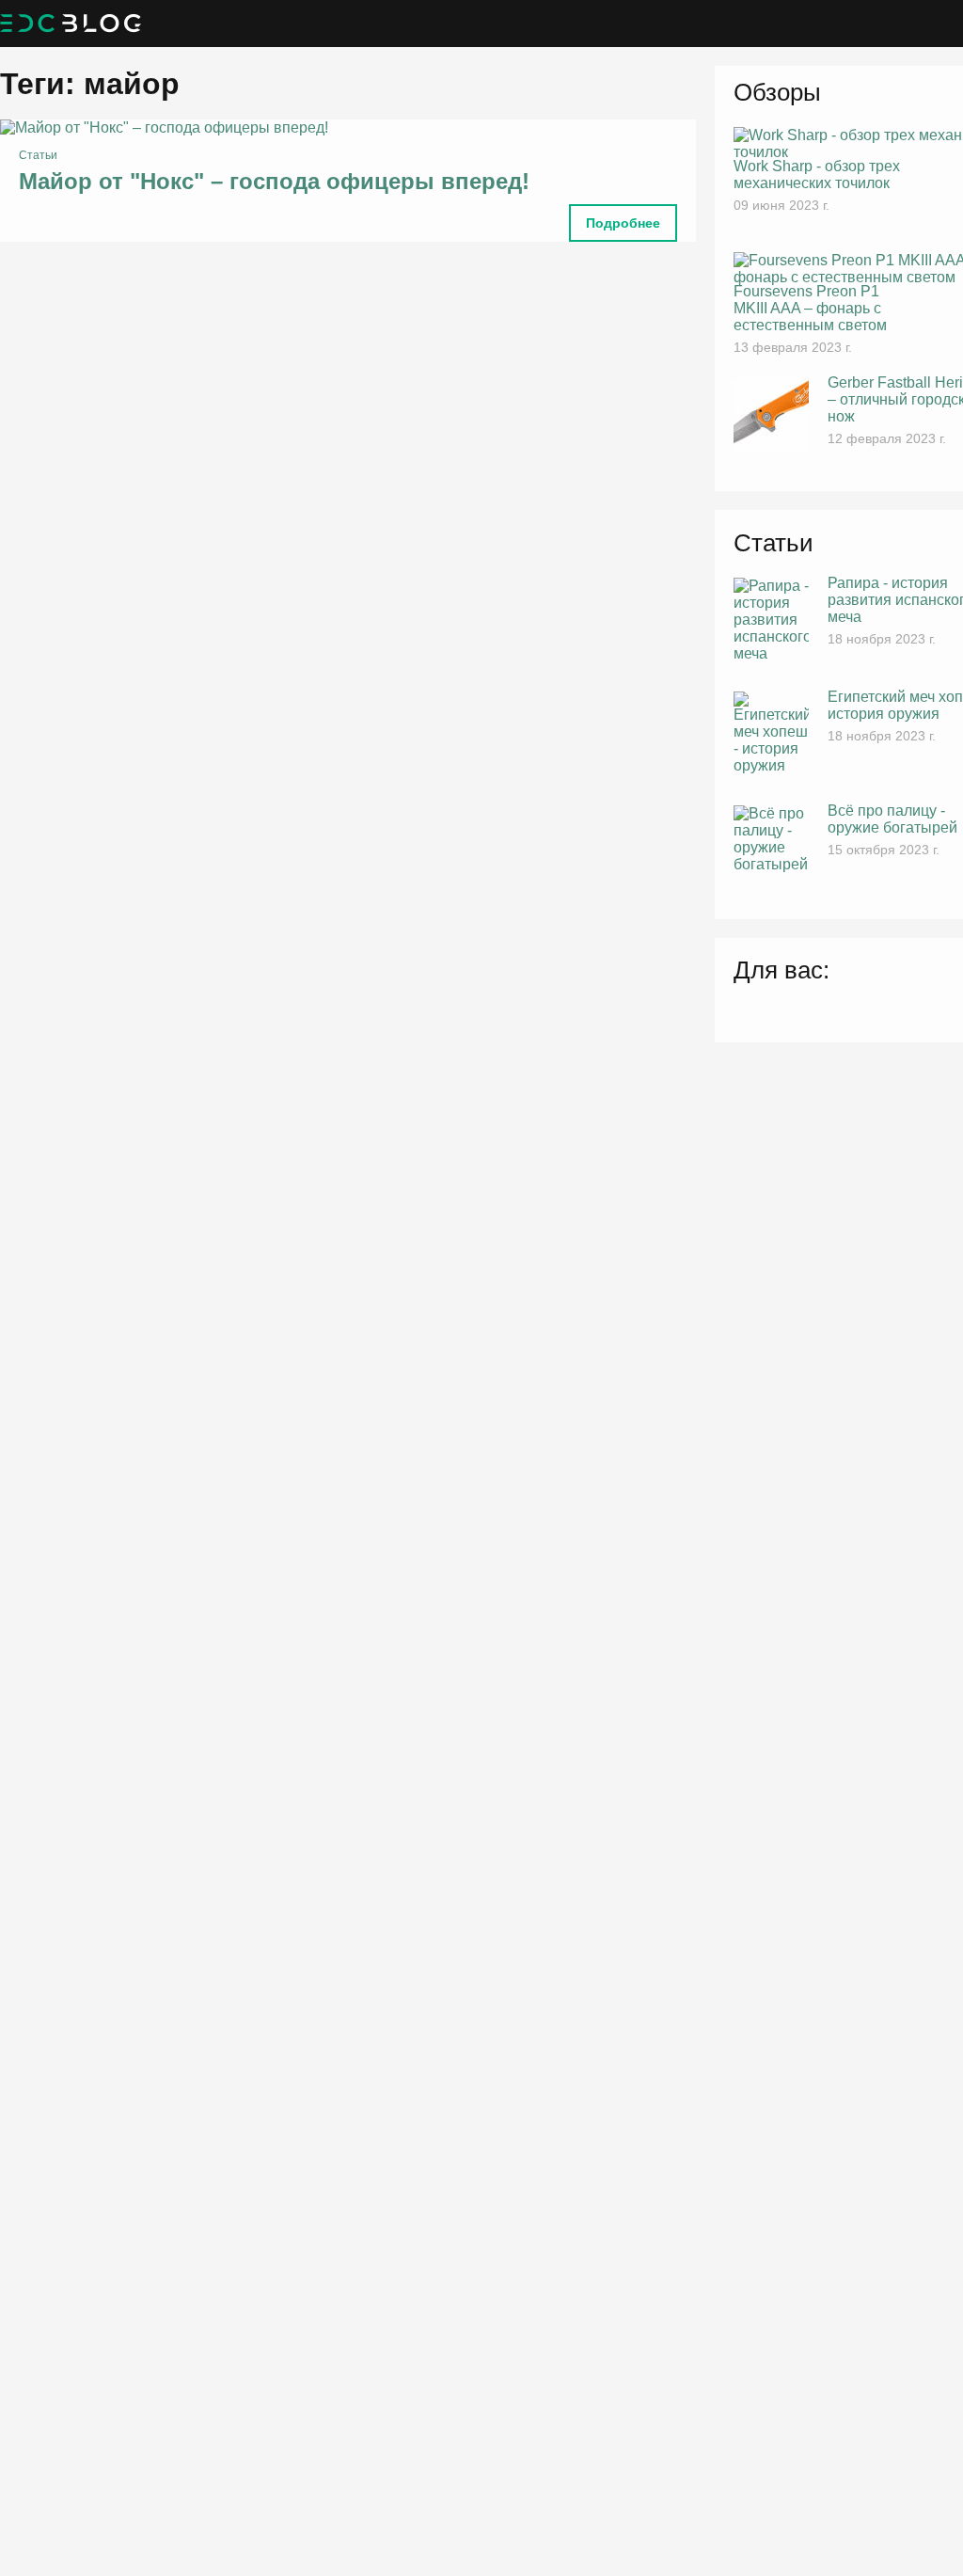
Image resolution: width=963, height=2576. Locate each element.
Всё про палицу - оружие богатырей (892, 819)
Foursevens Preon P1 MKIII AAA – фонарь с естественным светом (810, 308)
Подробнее (623, 223)
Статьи (38, 155)
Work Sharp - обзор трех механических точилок (817, 175)
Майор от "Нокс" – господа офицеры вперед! (274, 181)
